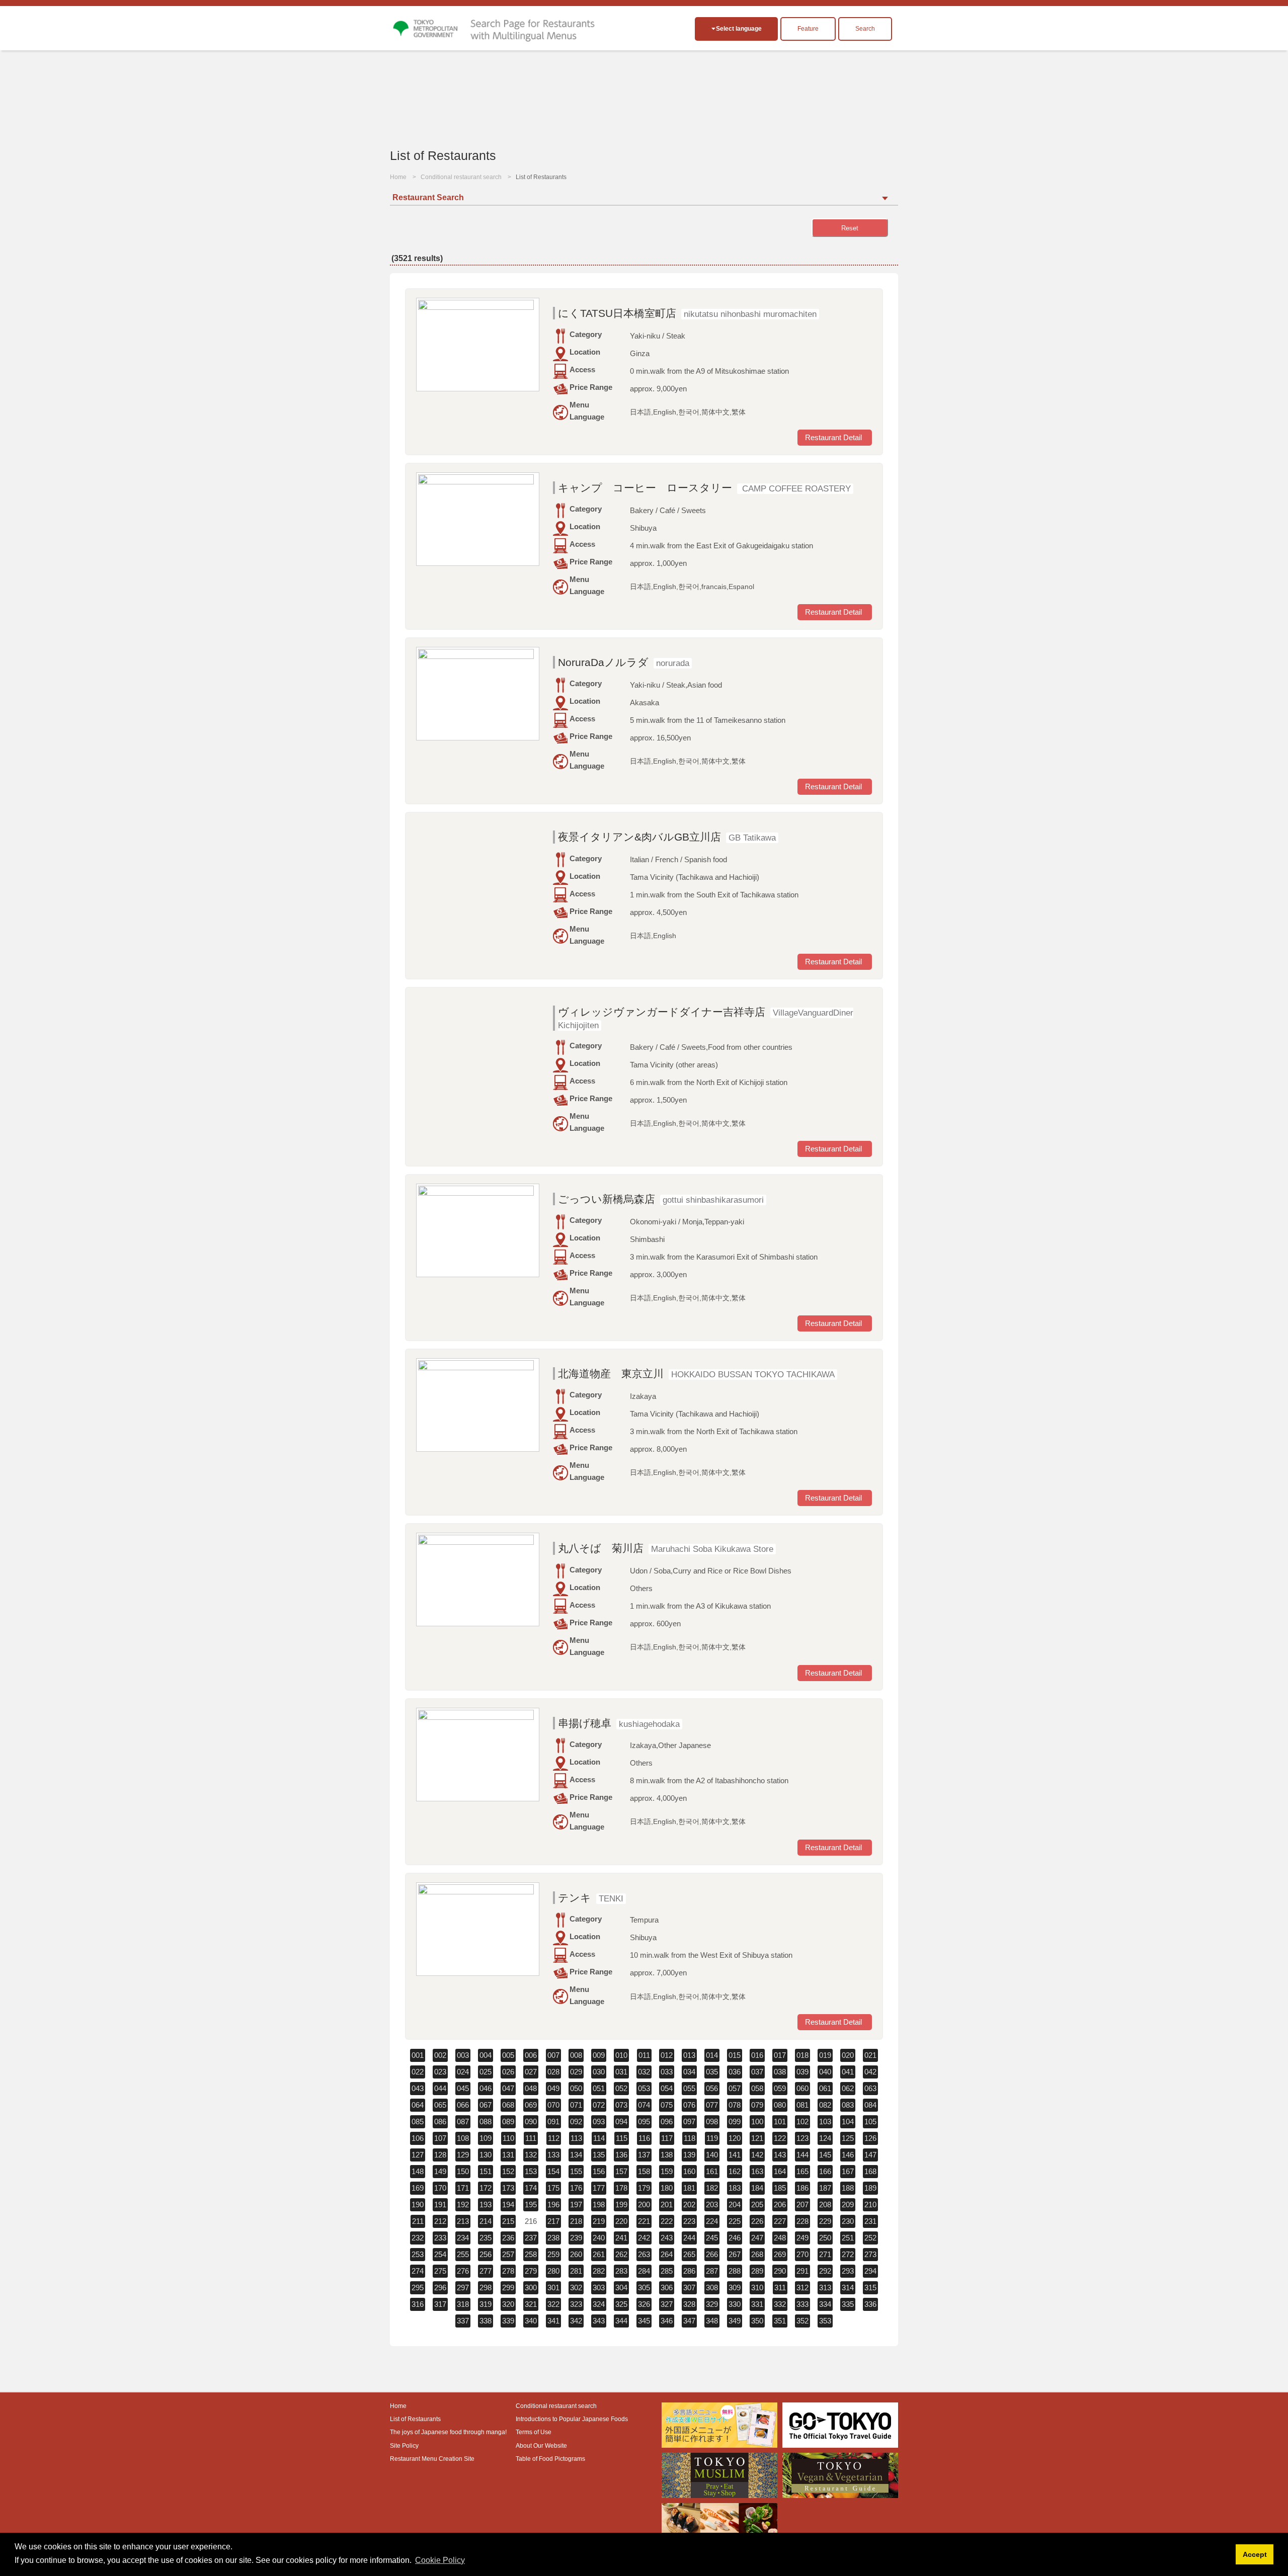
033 (667, 2072)
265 (689, 2254)
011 (644, 2055)
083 (848, 2105)
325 (621, 2304)
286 (689, 2271)
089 (508, 2122)
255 (463, 2254)
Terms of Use (534, 2432)
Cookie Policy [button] (440, 2560)
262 (621, 2254)
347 (689, 2321)
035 (712, 2072)
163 (757, 2171)
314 (848, 2288)
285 (667, 2271)
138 (667, 2155)
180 (667, 2188)
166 (825, 2171)
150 (463, 2171)
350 (757, 2321)
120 (735, 2138)
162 (735, 2171)
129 (463, 2155)
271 (825, 2254)
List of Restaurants (415, 2419)
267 (735, 2254)
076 (689, 2105)
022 (418, 2072)
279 (531, 2271)
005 (508, 2055)
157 (621, 2171)
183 (735, 2188)
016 (757, 2055)
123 (802, 2138)
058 (757, 2088)
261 (599, 2254)
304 (621, 2288)
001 (418, 2055)
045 (463, 2088)
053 (644, 2088)
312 (802, 2288)
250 (825, 2238)
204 (735, 2205)
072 (599, 2105)
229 (825, 2221)
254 (440, 2254)
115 (622, 2138)
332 (780, 2304)
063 (870, 2088)
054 (667, 2088)
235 (486, 2238)
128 (440, 2155)
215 (508, 2221)
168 (870, 2171)
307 (689, 2288)
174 (531, 2188)
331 (757, 2304)
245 (712, 2238)
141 (735, 2155)
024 (463, 2072)
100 (757, 2122)
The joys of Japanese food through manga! (448, 2432)
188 (848, 2188)
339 (508, 2321)
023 (440, 2072)
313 (825, 2288)
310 (757, 2288)
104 (848, 2122)
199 (621, 2205)
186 (802, 2188)
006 (531, 2055)
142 (757, 2155)
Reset (850, 228)
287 (712, 2271)
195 (531, 2205)
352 (802, 2321)
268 (757, 2254)
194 (508, 2205)
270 (802, 2254)
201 (667, 2205)
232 (418, 2238)
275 (440, 2271)
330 (735, 2304)
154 (553, 2171)
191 (440, 2205)
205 (757, 2205)
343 (599, 2321)
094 (621, 2122)
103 (825, 2122)
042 (870, 2072)
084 (870, 2105)
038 (780, 2072)
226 (757, 2221)
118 (690, 2138)
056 (712, 2088)
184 (757, 2188)
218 (576, 2221)
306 (667, 2288)
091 (553, 2122)
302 (576, 2288)
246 (735, 2238)
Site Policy (404, 2446)
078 (735, 2105)
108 (463, 2138)
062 (848, 2088)
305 (644, 2288)
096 (667, 2122)
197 (576, 2205)
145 (825, 2155)
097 (689, 2122)
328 (689, 2304)
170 (440, 2188)
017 (780, 2055)
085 (418, 2122)
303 (599, 2288)
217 (553, 2221)
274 (418, 2271)
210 (870, 2205)
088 (486, 2122)
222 (667, 2221)
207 (802, 2205)
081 (802, 2105)
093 (599, 2122)
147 (870, 2155)
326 (644, 2304)
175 (553, 2188)
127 (418, 2155)
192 (463, 2205)
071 (576, 2105)
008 (576, 2055)
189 (870, 2188)
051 (599, 2088)
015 (735, 2055)
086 (440, 2122)
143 (780, 2155)
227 (780, 2221)
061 (825, 2088)
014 (712, 2055)
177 (599, 2188)
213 (463, 2221)
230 (848, 2221)
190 (418, 2205)
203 (712, 2205)
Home (398, 177)
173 (508, 2188)
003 (463, 2055)
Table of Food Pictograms (550, 2459)
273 (870, 2254)
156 (599, 2171)
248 (780, 2238)
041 (848, 2072)
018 (802, 2055)
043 (418, 2088)
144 (802, 2155)
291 (802, 2271)
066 (463, 2105)
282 (599, 2271)
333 (802, 2304)
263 (644, 2254)
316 (418, 2304)
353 (825, 2321)
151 (486, 2171)
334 (825, 2304)
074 (644, 2105)
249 (802, 2238)
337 (463, 2321)
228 (802, 2221)
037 (757, 2072)
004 (486, 2055)
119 (712, 2138)
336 (870, 2304)
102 (802, 2122)
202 (689, 2205)
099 (735, 2122)
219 (599, 2221)
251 (848, 2238)
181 (689, 2188)
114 (599, 2138)
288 (735, 2271)
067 (486, 2105)
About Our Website (541, 2446)
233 (440, 2238)
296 (440, 2288)
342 (576, 2321)
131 (508, 2155)
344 (621, 2321)
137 (644, 2155)
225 (735, 2221)
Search (865, 29)
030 (599, 2072)
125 (848, 2138)
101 (780, 2122)
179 (644, 2188)
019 (825, 2055)
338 (486, 2321)
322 (553, 2304)
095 (644, 2122)
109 (486, 2138)
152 (508, 2171)
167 (848, 2171)
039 (802, 2072)
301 (553, 2288)
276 (463, 2271)
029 (576, 2072)
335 (848, 2304)
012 (667, 2055)
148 (418, 2171)
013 (689, 2055)
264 (667, 2254)
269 (780, 2254)
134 (576, 2155)
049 (553, 2088)
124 (825, 2138)
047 (508, 2088)
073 (621, 2105)
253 (418, 2254)
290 (780, 2271)
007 (553, 2055)
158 (644, 2171)
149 (440, 2171)
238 (553, 2238)
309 (735, 2288)
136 (621, 2155)
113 (576, 2138)
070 (553, 2105)
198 (599, 2205)
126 (870, 2138)
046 (486, 2088)
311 (780, 2288)
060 (802, 2088)
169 (418, 2188)
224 (712, 2221)
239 (576, 2238)
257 (508, 2254)
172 (486, 2188)
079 (757, 2105)
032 (644, 2072)
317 (440, 2304)
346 (667, 2321)
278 (508, 2271)
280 (553, 2271)
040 (825, 2072)
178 (621, 2188)
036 (735, 2072)
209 (848, 2205)
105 (870, 2122)
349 (735, 2321)
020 (848, 2055)
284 (644, 2271)
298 (486, 2288)
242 (644, 2238)
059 (780, 2088)
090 (531, 2122)
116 (644, 2138)
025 (486, 2072)
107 (440, 2138)
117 (667, 2138)
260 (576, 2254)
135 (599, 2155)
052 (621, 2088)
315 (870, 2288)
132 (531, 2155)
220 (621, 2221)
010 (621, 2055)
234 (463, 2238)
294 (870, 2271)
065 (440, 2105)
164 (780, 2171)
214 (486, 2221)
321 (531, 2304)
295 (418, 2288)
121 (757, 2138)
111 (531, 2138)
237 (531, 2238)
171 (463, 2188)
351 (780, 2321)
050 (576, 2088)
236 (508, 2238)
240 (599, 2238)
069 (531, 2105)
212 (440, 2221)
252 (870, 2238)
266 (712, 2254)
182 (712, 2188)
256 (486, 2254)
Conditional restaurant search (461, 177)
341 (553, 2321)
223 (689, 2221)
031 (621, 2072)
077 (712, 2105)
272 (848, 2254)
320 (508, 2304)
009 (599, 2055)
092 (576, 2122)
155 (576, 2171)
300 (531, 2288)
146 (848, 2155)
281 (576, 2271)
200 (644, 2205)
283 (621, 2271)
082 (825, 2105)
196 (553, 2205)
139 (689, 2155)
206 (780, 2205)
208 (825, 2205)
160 (689, 2171)
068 (508, 2105)
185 (780, 2188)
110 (508, 2138)
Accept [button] (1255, 2554)
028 (553, 2072)
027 (531, 2072)
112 (554, 2138)
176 (576, 2188)
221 (644, 2221)
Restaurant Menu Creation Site (432, 2459)
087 (463, 2122)
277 (486, 2271)
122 (780, 2138)
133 (553, 2155)
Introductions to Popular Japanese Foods (572, 2419)
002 (440, 2055)
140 (712, 2155)
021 (870, 2055)
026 (508, 2072)
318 (463, 2304)
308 (712, 2288)
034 (689, 2072)
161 (712, 2171)
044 (440, 2088)
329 (712, 2304)
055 (689, 2088)
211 (418, 2221)
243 (667, 2238)
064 (418, 2105)
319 (486, 2304)
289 (757, 2271)
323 (576, 2304)
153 (531, 2171)
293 (848, 2271)
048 (531, 2088)
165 (802, 2171)
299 (508, 2288)
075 (667, 2105)
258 (531, 2254)
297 (463, 2288)
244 (689, 2238)
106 (418, 2138)
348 (712, 2321)
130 (486, 2155)
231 (870, 2221)
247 (757, 2238)
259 (553, 2254)
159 (667, 2171)
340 (531, 2321)
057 (735, 2088)
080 (780, 2105)
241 (621, 2238)
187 (825, 2188)
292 (825, 2271)
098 (712, 2122)
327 (667, 2304)
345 (644, 2321)
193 (486, 2205)
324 (599, 2304)
